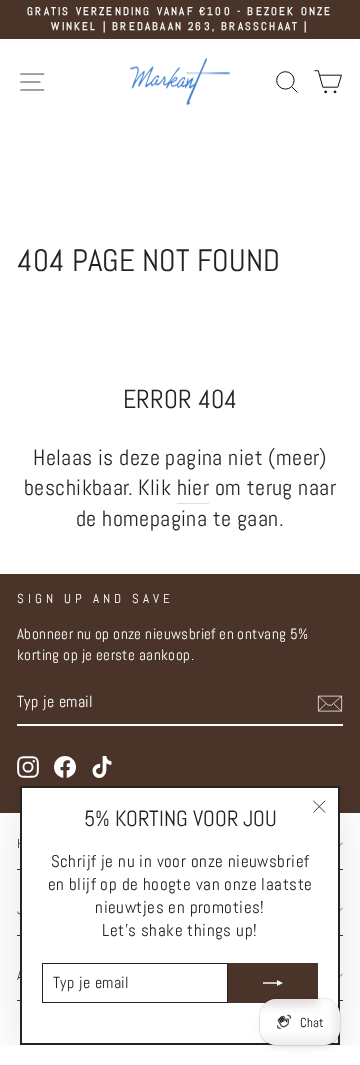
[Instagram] (28, 767)
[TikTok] (102, 767)
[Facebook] (65, 767)
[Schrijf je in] (330, 703)
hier (193, 487)
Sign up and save (95, 598)
